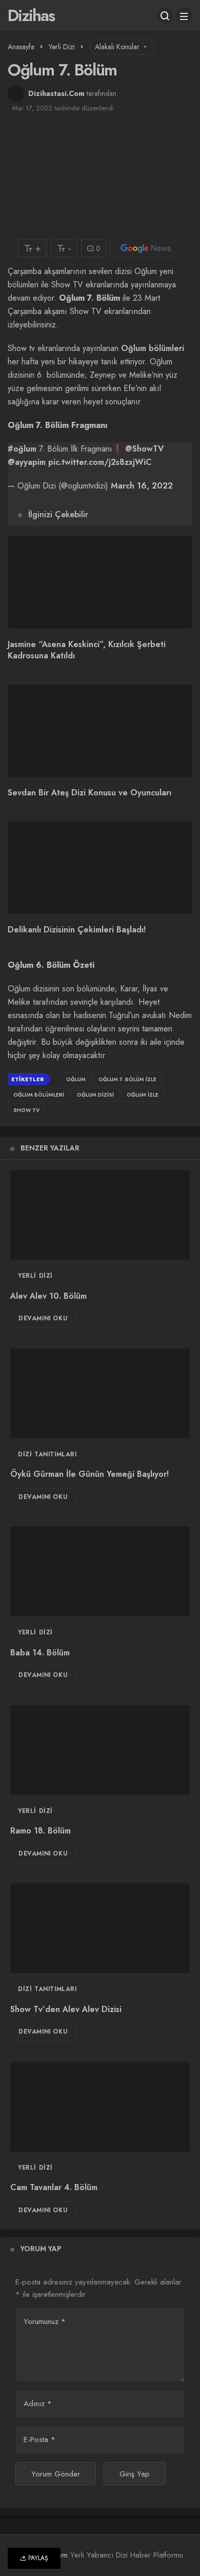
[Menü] (184, 15)
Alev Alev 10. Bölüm (48, 1296)
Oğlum (76, 1079)
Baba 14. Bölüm (40, 1653)
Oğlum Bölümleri (39, 1095)
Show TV (26, 1110)
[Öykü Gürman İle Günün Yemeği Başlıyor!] (100, 1393)
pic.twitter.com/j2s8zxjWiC (100, 462)
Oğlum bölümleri (153, 348)
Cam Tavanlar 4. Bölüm (54, 2188)
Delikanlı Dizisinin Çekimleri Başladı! (77, 930)
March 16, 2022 (142, 486)
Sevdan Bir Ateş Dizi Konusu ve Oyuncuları (89, 793)
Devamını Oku (43, 1318)
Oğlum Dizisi (95, 1095)
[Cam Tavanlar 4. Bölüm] (100, 2107)
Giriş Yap (135, 2474)
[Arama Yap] (165, 15)
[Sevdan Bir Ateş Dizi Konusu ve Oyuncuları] (100, 731)
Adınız (38, 2404)
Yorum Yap (41, 2249)
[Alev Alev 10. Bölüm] (100, 1215)
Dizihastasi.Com (56, 93)
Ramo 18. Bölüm (41, 1831)
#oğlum (22, 449)
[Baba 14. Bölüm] (100, 1572)
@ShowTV (144, 449)
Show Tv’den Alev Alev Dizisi (66, 2009)
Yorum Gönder (56, 2474)
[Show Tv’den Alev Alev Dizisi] (100, 1928)
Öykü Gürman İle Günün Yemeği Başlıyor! (89, 1475)
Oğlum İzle (143, 1095)
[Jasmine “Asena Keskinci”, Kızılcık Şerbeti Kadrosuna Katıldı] (100, 582)
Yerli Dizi (35, 1276)
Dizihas (31, 15)
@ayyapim (27, 462)
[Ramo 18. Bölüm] (100, 1750)
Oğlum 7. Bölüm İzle (127, 1079)
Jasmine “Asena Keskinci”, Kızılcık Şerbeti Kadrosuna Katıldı (87, 650)
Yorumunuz (45, 2321)
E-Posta (39, 2440)
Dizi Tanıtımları (47, 1454)
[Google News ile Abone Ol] (146, 248)
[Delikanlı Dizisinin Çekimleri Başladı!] (100, 868)
